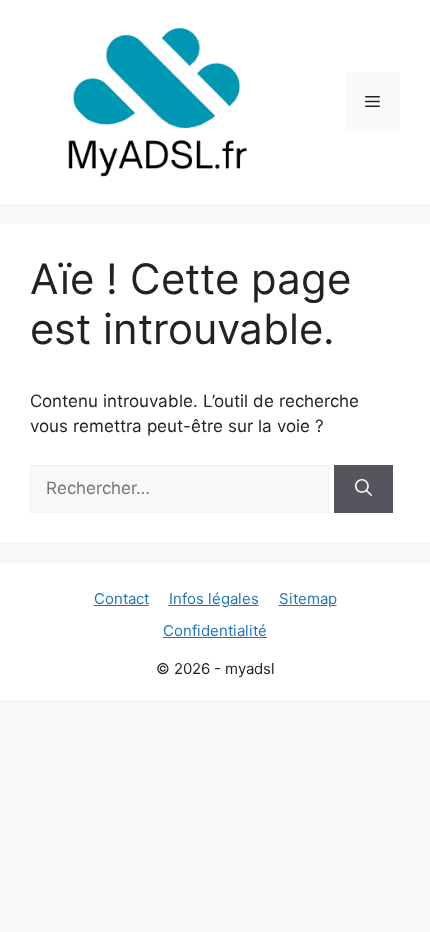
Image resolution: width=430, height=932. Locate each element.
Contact (121, 598)
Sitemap (308, 598)
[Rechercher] (363, 489)
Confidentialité (215, 630)
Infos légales (214, 598)
